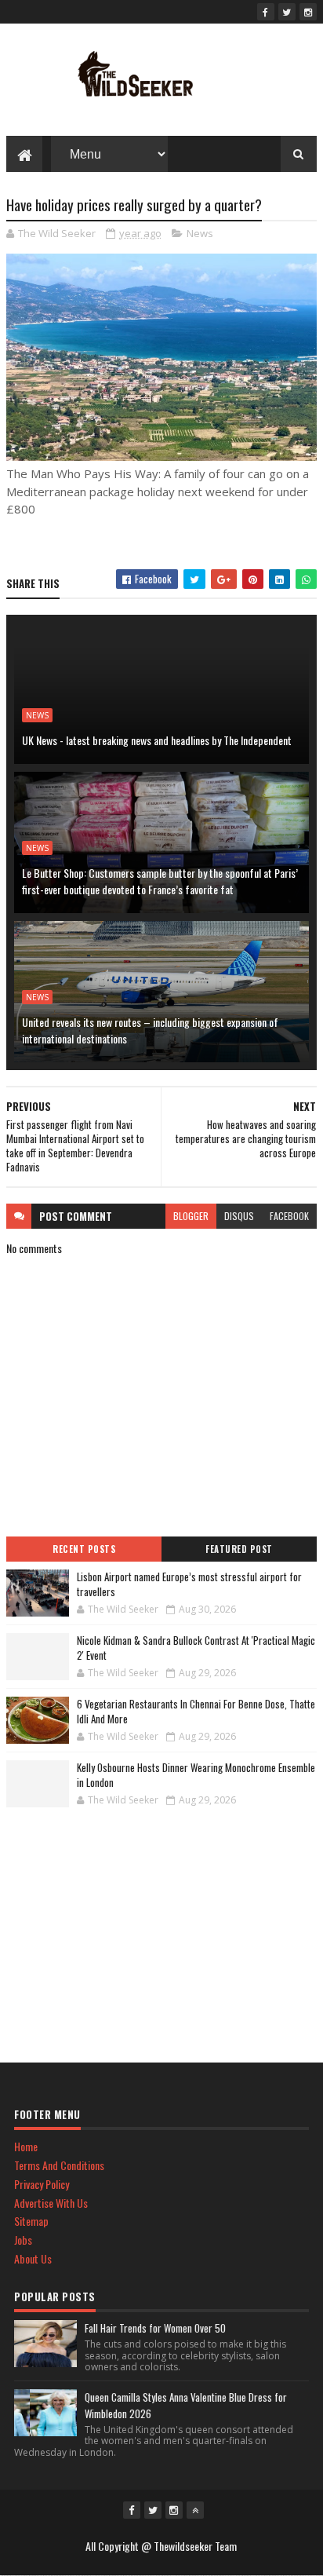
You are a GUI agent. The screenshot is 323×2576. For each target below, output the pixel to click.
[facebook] (266, 12)
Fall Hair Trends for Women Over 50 (155, 2328)
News (200, 233)
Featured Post (239, 1549)
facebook (289, 1216)
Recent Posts (84, 1549)
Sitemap (31, 2221)
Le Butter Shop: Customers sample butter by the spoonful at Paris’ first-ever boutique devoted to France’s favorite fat (160, 881)
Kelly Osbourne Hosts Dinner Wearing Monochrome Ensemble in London (196, 1775)
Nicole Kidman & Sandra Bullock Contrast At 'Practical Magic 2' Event (196, 1648)
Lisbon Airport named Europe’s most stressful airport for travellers (189, 1584)
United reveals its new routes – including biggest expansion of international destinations (150, 1030)
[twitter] (287, 12)
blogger (191, 1216)
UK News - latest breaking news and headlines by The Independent (157, 740)
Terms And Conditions (59, 2165)
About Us (33, 2258)
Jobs (23, 2240)
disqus (239, 1216)
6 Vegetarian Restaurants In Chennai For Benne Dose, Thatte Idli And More (196, 1712)
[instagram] (308, 12)
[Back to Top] (195, 2510)
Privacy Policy (42, 2184)
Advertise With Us (51, 2203)
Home (26, 2146)
